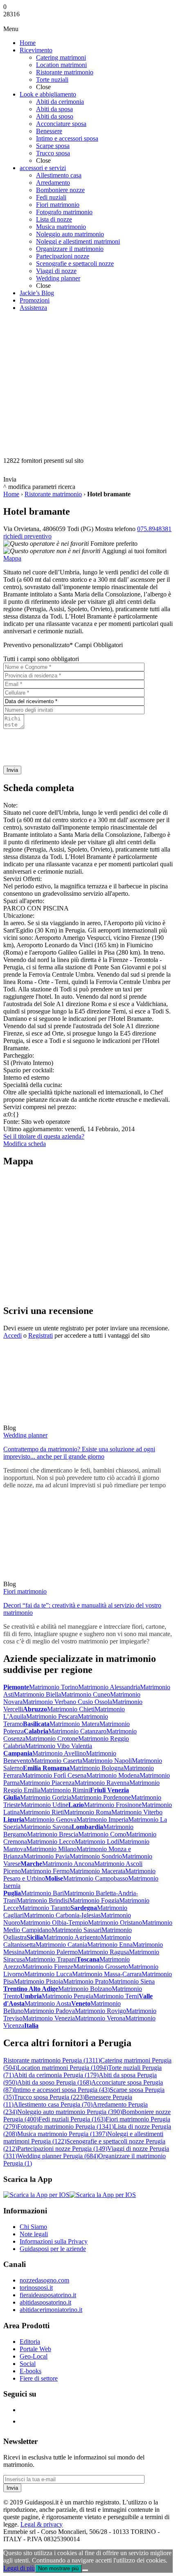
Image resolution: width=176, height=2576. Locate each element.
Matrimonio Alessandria (109, 1687)
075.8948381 (154, 529)
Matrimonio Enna (110, 1945)
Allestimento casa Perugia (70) (53, 2104)
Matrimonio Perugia (68, 1996)
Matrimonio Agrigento (72, 1937)
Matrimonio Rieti (42, 1812)
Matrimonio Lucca (48, 1974)
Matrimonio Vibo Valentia (59, 1746)
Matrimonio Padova (49, 2011)
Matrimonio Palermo (51, 1952)
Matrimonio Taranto (45, 1908)
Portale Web (35, 2349)
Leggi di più (19, 2568)
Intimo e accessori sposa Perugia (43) (62, 2090)
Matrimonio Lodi (97, 1842)
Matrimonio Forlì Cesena (54, 1775)
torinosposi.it (36, 2288)
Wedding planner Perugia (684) (58, 2156)
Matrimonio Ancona (68, 1864)
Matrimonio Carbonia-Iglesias (62, 1915)
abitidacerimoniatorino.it (51, 2310)
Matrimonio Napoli (107, 1761)
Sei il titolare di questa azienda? (44, 1136)
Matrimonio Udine (44, 1805)
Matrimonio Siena (132, 1981)
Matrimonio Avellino (59, 1753)
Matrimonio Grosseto (101, 1967)
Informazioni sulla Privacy (54, 2241)
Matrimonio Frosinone (113, 1805)
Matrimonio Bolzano (85, 1989)
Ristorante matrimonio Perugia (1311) (52, 2060)
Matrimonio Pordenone (101, 1797)
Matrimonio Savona (46, 1827)
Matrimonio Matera (74, 1724)
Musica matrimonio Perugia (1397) (62, 2134)
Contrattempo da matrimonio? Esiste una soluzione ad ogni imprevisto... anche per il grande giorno (79, 1453)
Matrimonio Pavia (46, 1856)
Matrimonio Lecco (51, 1842)
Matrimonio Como (102, 1834)
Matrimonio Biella (37, 1694)
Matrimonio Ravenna (102, 1783)
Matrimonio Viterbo (137, 1812)
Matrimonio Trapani (51, 1959)
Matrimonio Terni (116, 1996)
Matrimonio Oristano (115, 1922)
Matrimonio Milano (51, 1849)
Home (11, 494)
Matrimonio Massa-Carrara (107, 1974)
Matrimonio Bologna (97, 1768)
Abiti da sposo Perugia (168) (54, 2082)
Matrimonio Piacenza (47, 1783)
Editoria (30, 2342)
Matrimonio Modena (113, 1775)
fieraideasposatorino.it (48, 2295)
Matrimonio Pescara (52, 1716)
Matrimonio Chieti (71, 1709)
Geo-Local (34, 2356)
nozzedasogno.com (44, 2280)
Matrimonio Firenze (48, 1967)
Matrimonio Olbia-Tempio (54, 1922)
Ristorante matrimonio (53, 494)
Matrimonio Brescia (53, 1834)
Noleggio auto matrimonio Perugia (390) (70, 2112)
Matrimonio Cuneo (86, 1694)
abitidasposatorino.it (45, 2302)
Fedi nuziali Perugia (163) (72, 2119)
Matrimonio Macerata (97, 1871)
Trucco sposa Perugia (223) (49, 2097)
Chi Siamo (33, 2227)
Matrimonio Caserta (57, 1761)
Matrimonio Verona (100, 2018)
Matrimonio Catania (61, 1945)
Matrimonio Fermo (45, 1871)
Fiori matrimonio (25, 1591)
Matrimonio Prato (86, 1981)
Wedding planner (25, 1435)
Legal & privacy (42, 2524)
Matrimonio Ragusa (103, 1952)
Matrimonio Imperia (102, 1819)
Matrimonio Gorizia (46, 1797)
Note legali (34, 2234)
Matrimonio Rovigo (100, 2011)
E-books (30, 2371)
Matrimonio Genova (50, 1819)
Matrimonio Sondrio (96, 1856)
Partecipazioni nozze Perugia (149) (62, 2149)
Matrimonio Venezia (49, 2018)
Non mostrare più (58, 2568)
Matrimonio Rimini (65, 1790)
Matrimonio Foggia (94, 1900)
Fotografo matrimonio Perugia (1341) (65, 2126)
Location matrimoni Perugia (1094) (63, 2068)
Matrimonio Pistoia (38, 1981)
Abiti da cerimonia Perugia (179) (56, 2075)
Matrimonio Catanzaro (77, 1731)
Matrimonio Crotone (52, 1739)
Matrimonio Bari (42, 1893)
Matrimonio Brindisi (43, 1900)
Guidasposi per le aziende (53, 2249)
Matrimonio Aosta (48, 2003)
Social (28, 2364)
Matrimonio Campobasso (96, 1878)
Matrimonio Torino (54, 1687)
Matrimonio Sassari (77, 1930)
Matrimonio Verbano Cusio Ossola (67, 1702)
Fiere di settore (39, 2378)
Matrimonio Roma (88, 1812)
